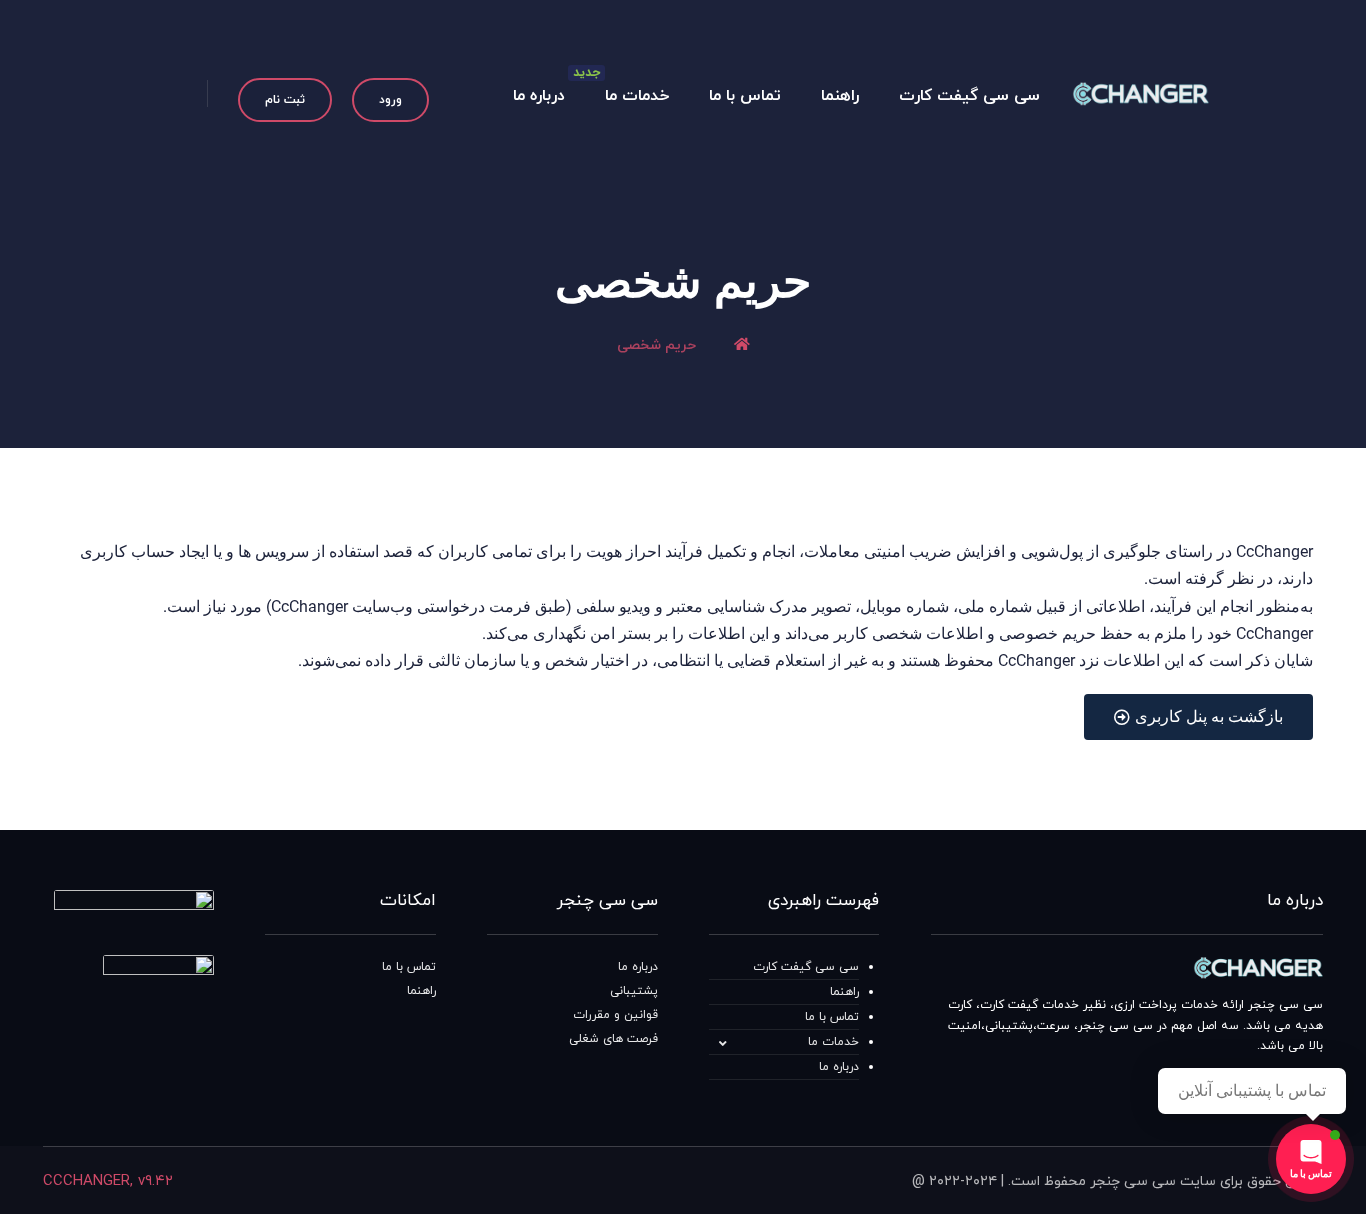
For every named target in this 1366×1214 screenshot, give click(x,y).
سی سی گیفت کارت (806, 967)
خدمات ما (833, 1042)
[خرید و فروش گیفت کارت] (1140, 93)
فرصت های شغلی (613, 1039)
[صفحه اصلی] (742, 345)
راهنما (844, 992)
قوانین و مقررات (615, 1015)
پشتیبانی (634, 991)
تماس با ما (832, 1017)
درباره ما (839, 1067)
